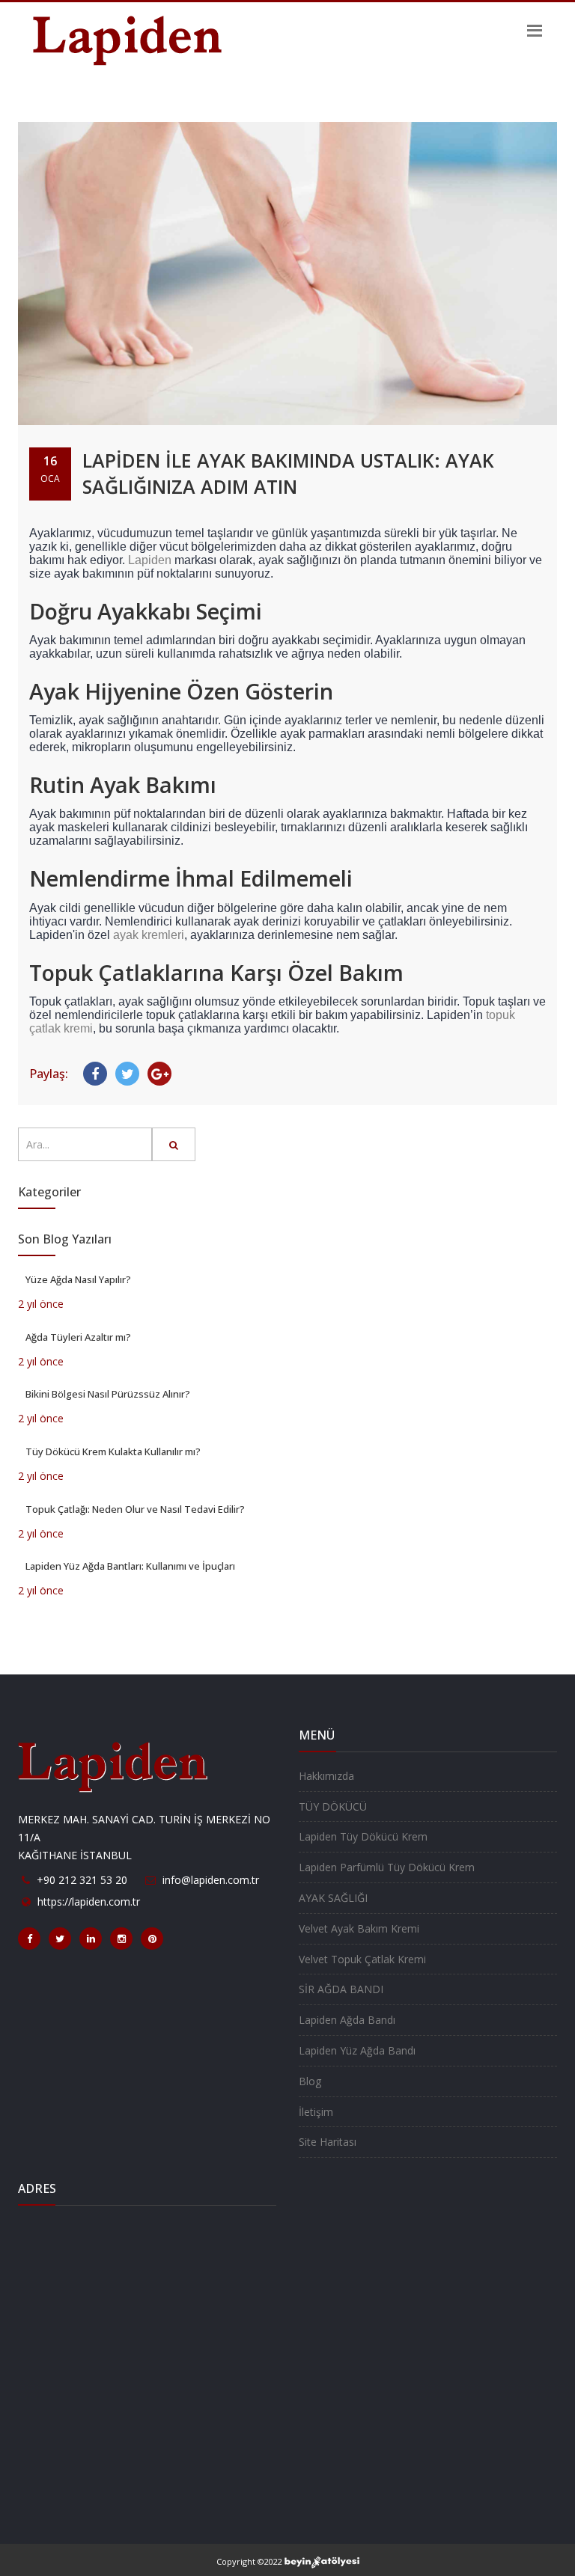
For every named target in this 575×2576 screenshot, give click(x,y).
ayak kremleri (149, 935)
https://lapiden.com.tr (89, 1902)
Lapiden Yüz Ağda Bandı (357, 2050)
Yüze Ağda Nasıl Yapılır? (78, 1279)
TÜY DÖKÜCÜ (333, 1806)
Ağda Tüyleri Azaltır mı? (78, 1337)
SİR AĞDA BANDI (341, 1989)
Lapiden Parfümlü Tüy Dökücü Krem (387, 1867)
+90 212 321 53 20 (82, 1880)
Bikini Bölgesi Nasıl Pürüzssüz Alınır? (108, 1394)
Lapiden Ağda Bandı (347, 2020)
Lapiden (150, 560)
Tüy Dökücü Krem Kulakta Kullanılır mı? (113, 1451)
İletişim (316, 2112)
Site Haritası (328, 2142)
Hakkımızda (326, 1776)
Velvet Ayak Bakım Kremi (359, 1928)
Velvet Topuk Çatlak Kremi (362, 1959)
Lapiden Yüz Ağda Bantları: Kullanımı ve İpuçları (130, 1566)
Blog (310, 2081)
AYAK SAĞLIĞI (333, 1898)
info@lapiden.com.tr (211, 1880)
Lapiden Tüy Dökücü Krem (363, 1836)
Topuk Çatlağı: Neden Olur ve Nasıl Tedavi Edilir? (135, 1509)
